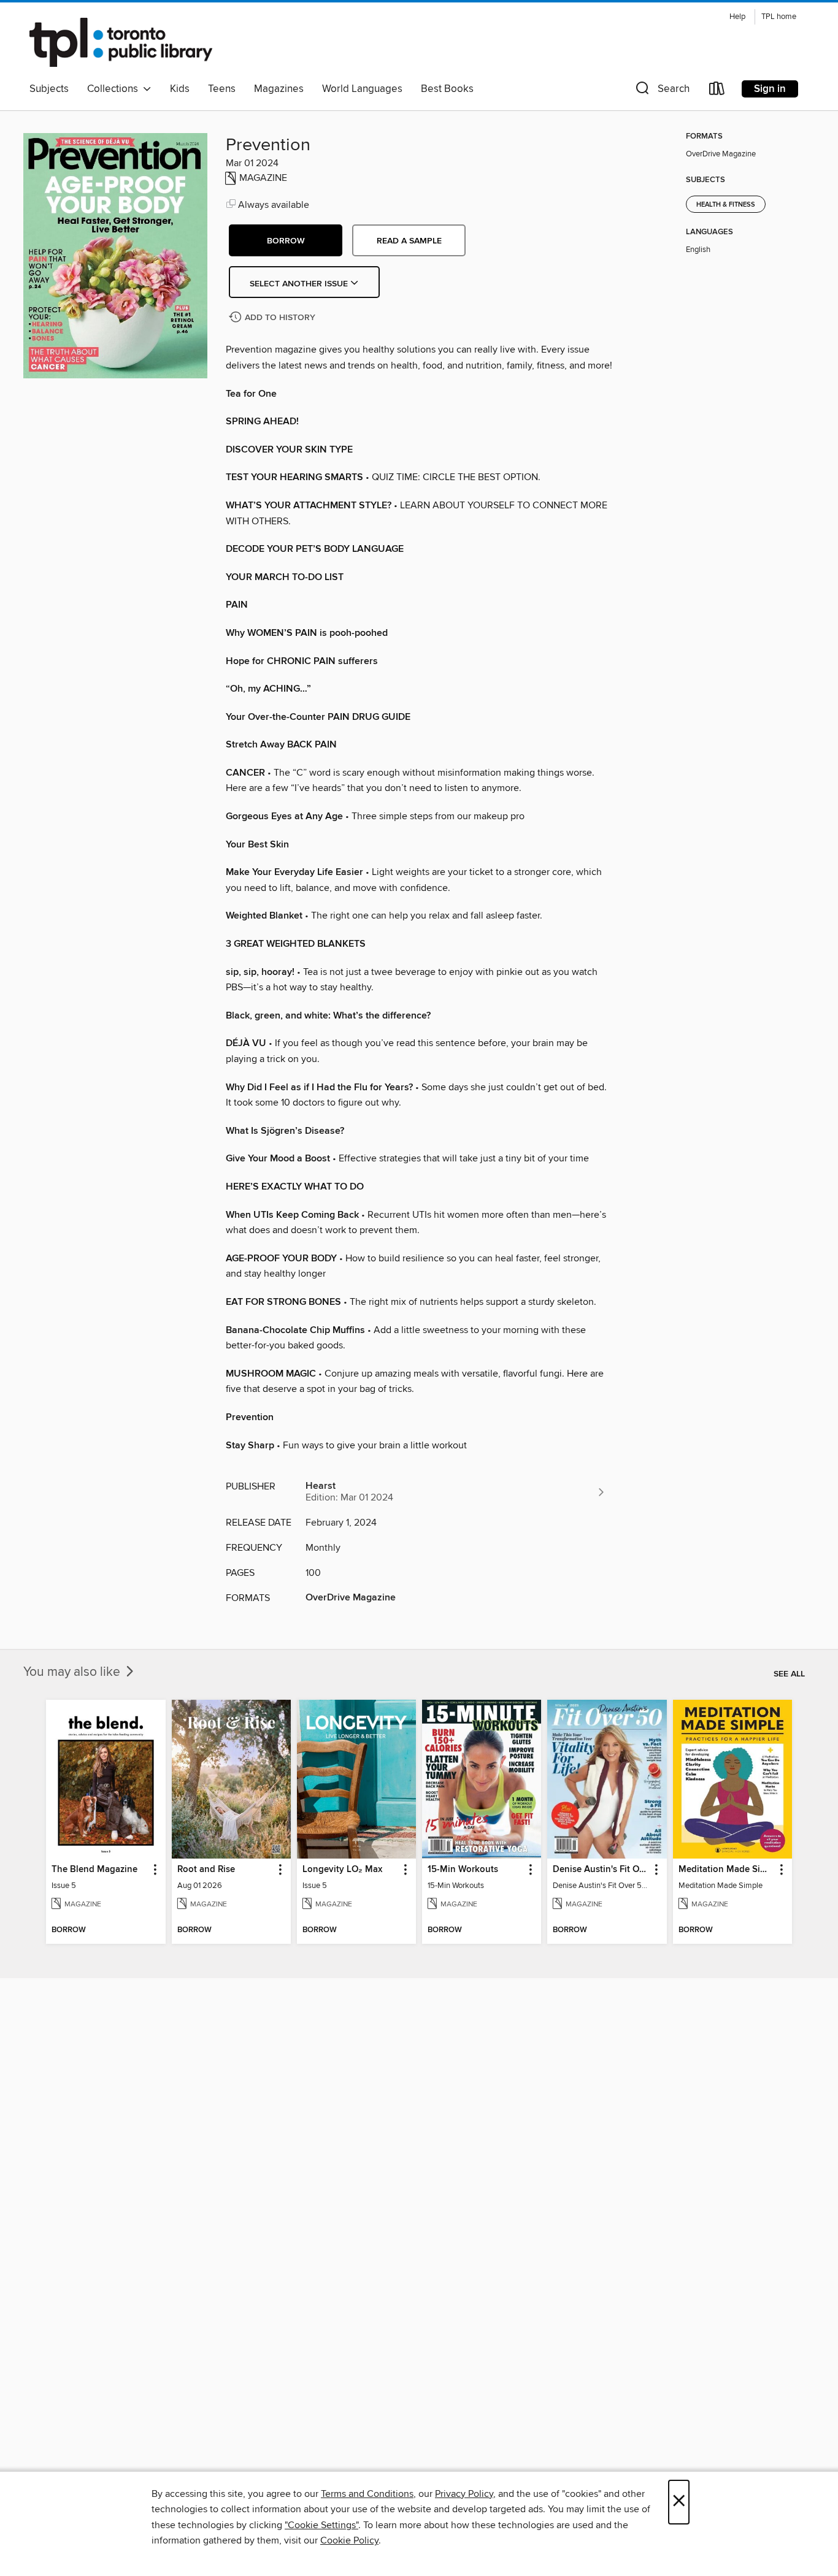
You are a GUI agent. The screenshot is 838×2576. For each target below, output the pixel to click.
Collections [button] (115, 89)
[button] (661, 91)
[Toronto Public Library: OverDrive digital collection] (121, 42)
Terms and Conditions (367, 2494)
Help (737, 17)
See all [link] (789, 1674)
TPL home (779, 17)
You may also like (73, 1672)
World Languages (362, 89)
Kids (180, 89)
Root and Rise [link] (206, 1870)
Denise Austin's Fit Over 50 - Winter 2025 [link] (601, 1870)
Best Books (447, 89)
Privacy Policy (464, 2494)
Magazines (279, 89)
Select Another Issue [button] (300, 284)
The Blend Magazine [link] (94, 1870)
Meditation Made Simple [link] (727, 1870)
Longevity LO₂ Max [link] (342, 1870)
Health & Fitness (726, 205)
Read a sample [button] (409, 241)
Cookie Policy (349, 2540)
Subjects (49, 89)
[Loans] (717, 91)
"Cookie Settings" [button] (321, 2525)
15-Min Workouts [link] (463, 1870)
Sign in (770, 89)
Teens (222, 89)
